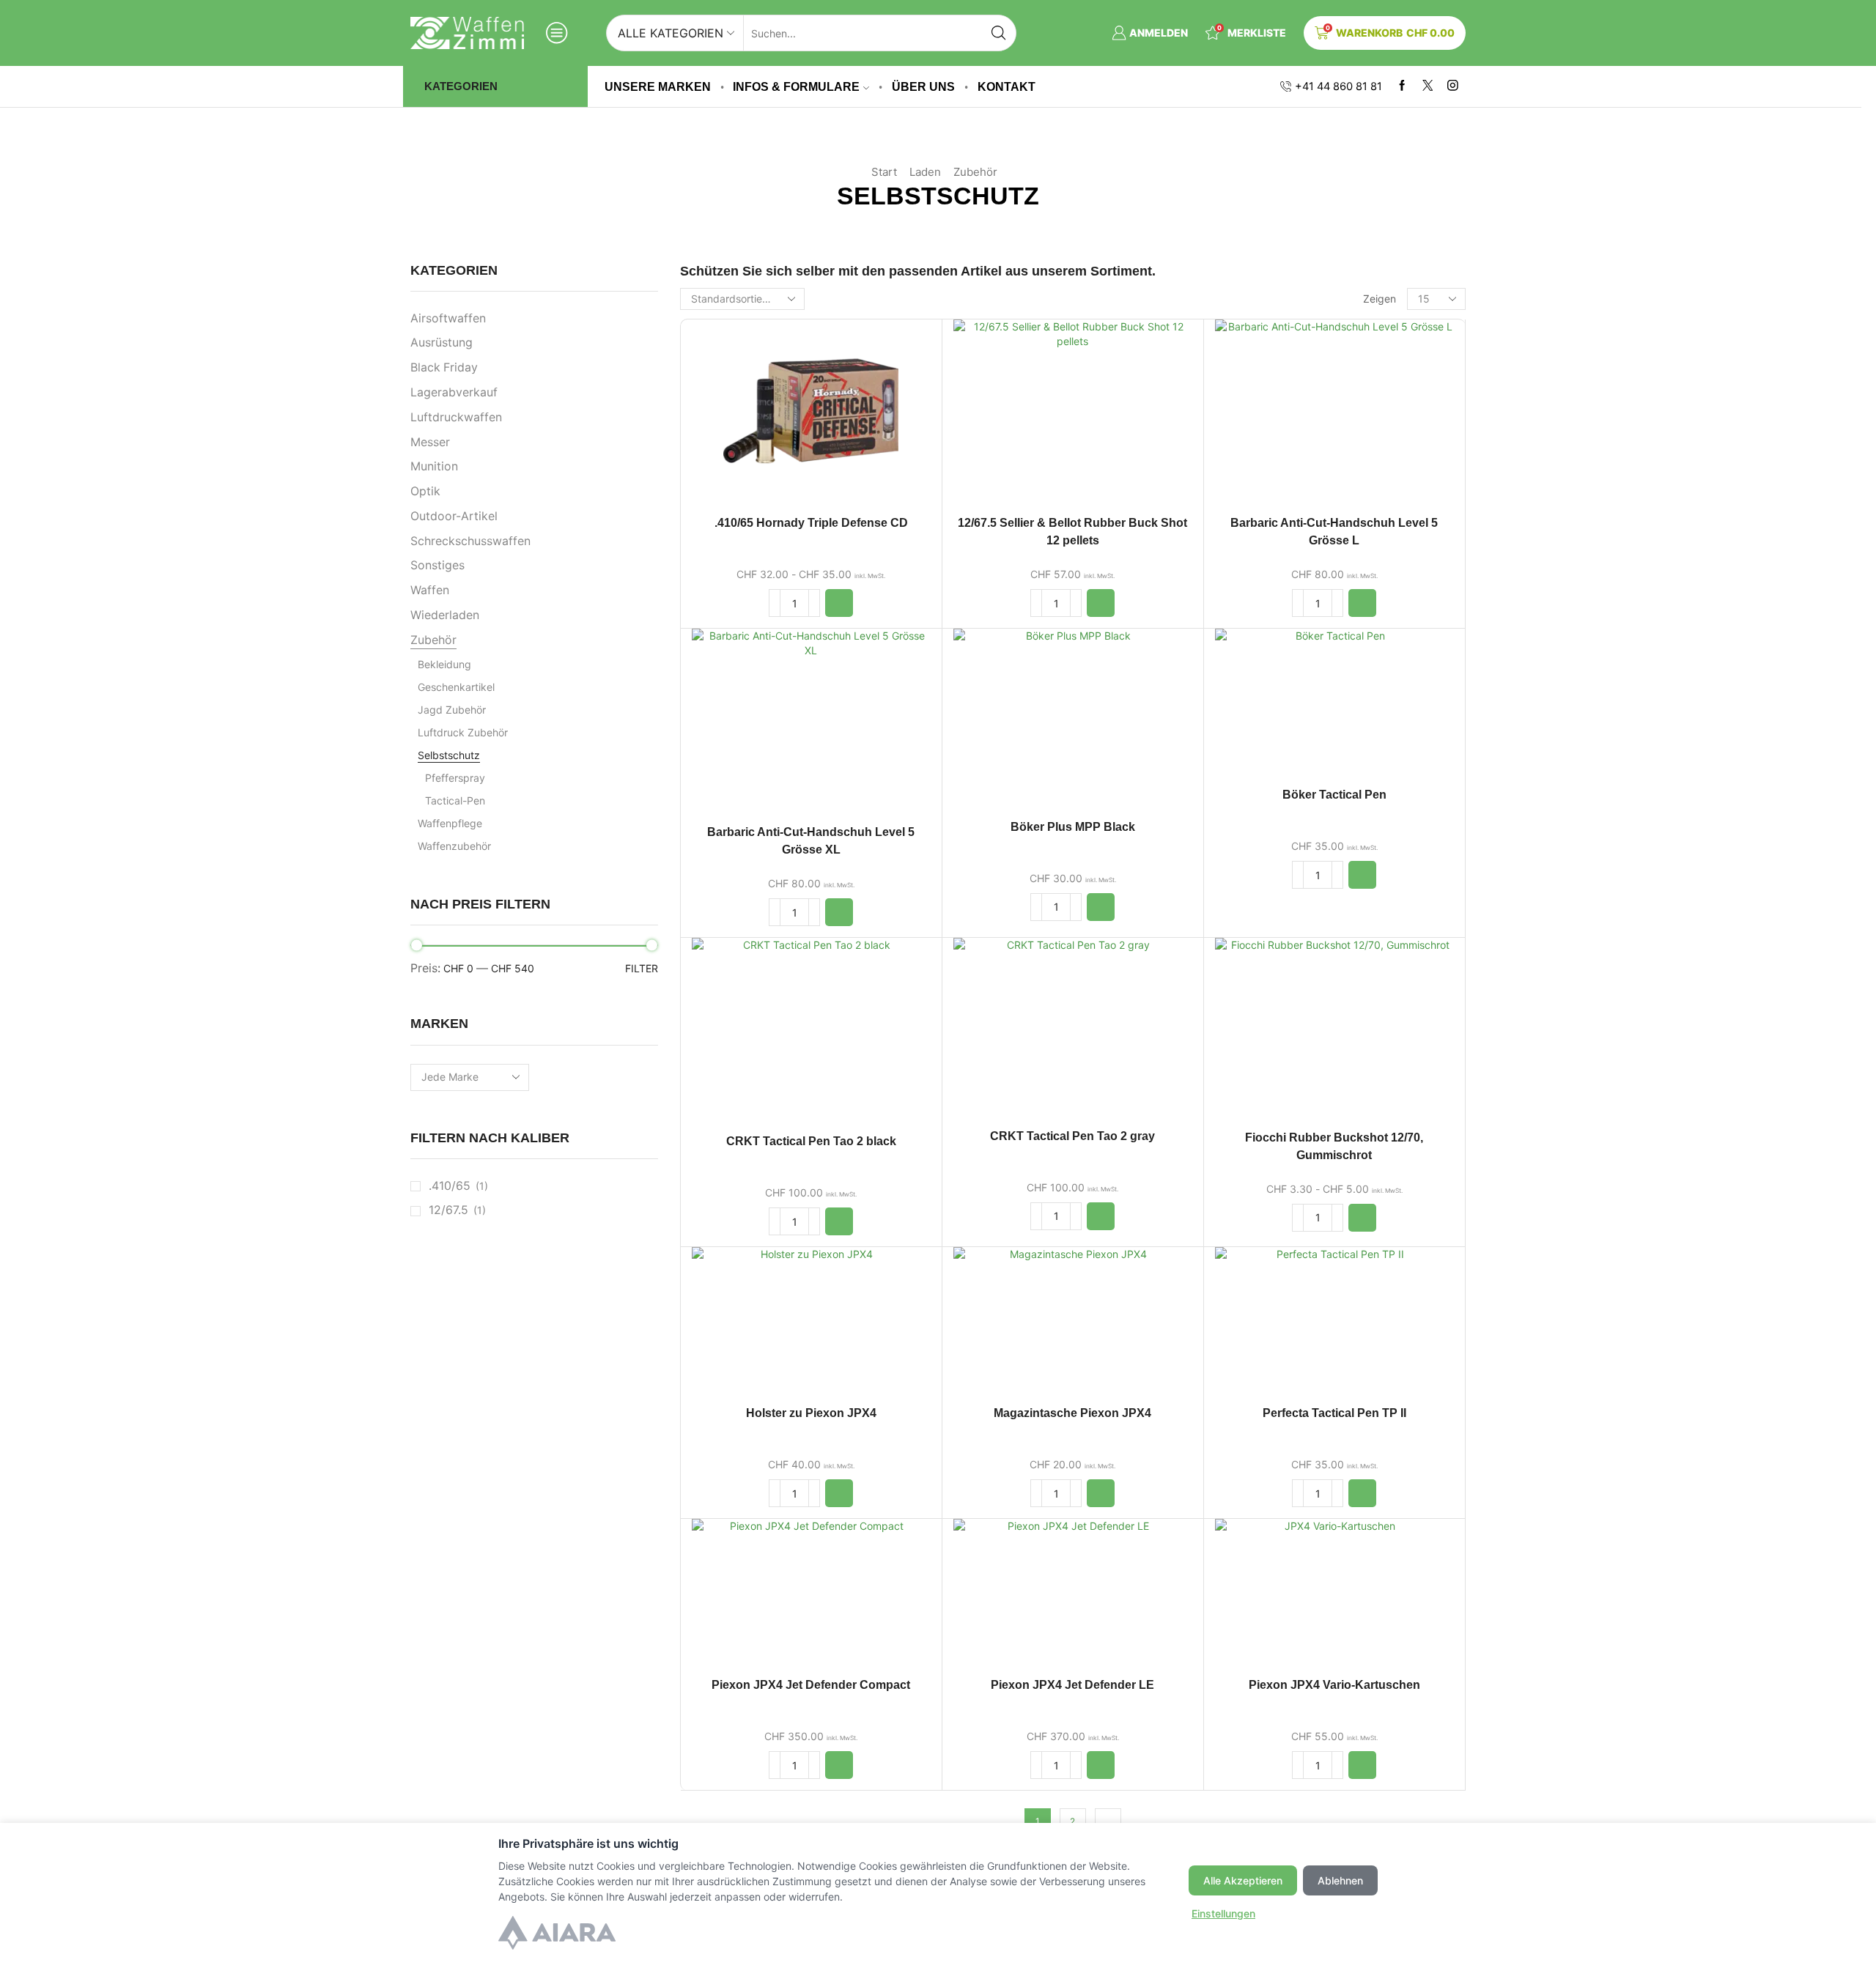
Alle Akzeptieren (1243, 1880)
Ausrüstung (442, 343)
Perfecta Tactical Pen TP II (1334, 1413)
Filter (642, 968)
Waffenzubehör (454, 846)
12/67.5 (448, 1210)
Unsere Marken (658, 86)
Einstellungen (1223, 1913)
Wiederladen (445, 615)
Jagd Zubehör (452, 710)
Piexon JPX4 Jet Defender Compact (811, 1685)
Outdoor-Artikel (454, 516)
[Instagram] (1453, 86)
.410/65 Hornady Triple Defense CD (811, 523)
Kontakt (1007, 86)
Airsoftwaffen (448, 318)
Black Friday (444, 367)
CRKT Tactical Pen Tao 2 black (811, 1141)
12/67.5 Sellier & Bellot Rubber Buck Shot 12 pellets (1072, 532)
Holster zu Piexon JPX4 (811, 1413)
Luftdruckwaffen (456, 417)
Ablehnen (1340, 1880)
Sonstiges (437, 565)
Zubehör (975, 172)
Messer (430, 442)
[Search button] (998, 33)
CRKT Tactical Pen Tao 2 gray (1072, 1136)
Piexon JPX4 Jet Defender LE (1072, 1685)
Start (884, 172)
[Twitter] (1428, 86)
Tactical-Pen (455, 800)
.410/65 (450, 1186)
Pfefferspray (455, 778)
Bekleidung (444, 664)
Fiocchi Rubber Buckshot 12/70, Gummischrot (1334, 1146)
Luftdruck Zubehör (463, 732)
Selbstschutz (449, 755)
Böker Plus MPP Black (1073, 827)
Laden (925, 172)
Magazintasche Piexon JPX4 (1072, 1413)
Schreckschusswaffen (470, 541)
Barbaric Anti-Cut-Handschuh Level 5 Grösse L (1334, 532)
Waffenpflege (450, 823)
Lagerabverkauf (454, 392)
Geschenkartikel (456, 687)
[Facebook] (1402, 86)
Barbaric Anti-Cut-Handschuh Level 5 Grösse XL (811, 841)
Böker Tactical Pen (1334, 795)
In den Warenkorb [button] (811, 417)
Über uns (923, 86)
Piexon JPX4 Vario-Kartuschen (1334, 1685)
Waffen (430, 590)
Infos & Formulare (796, 86)
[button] (839, 603)
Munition (434, 466)
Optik (425, 491)
